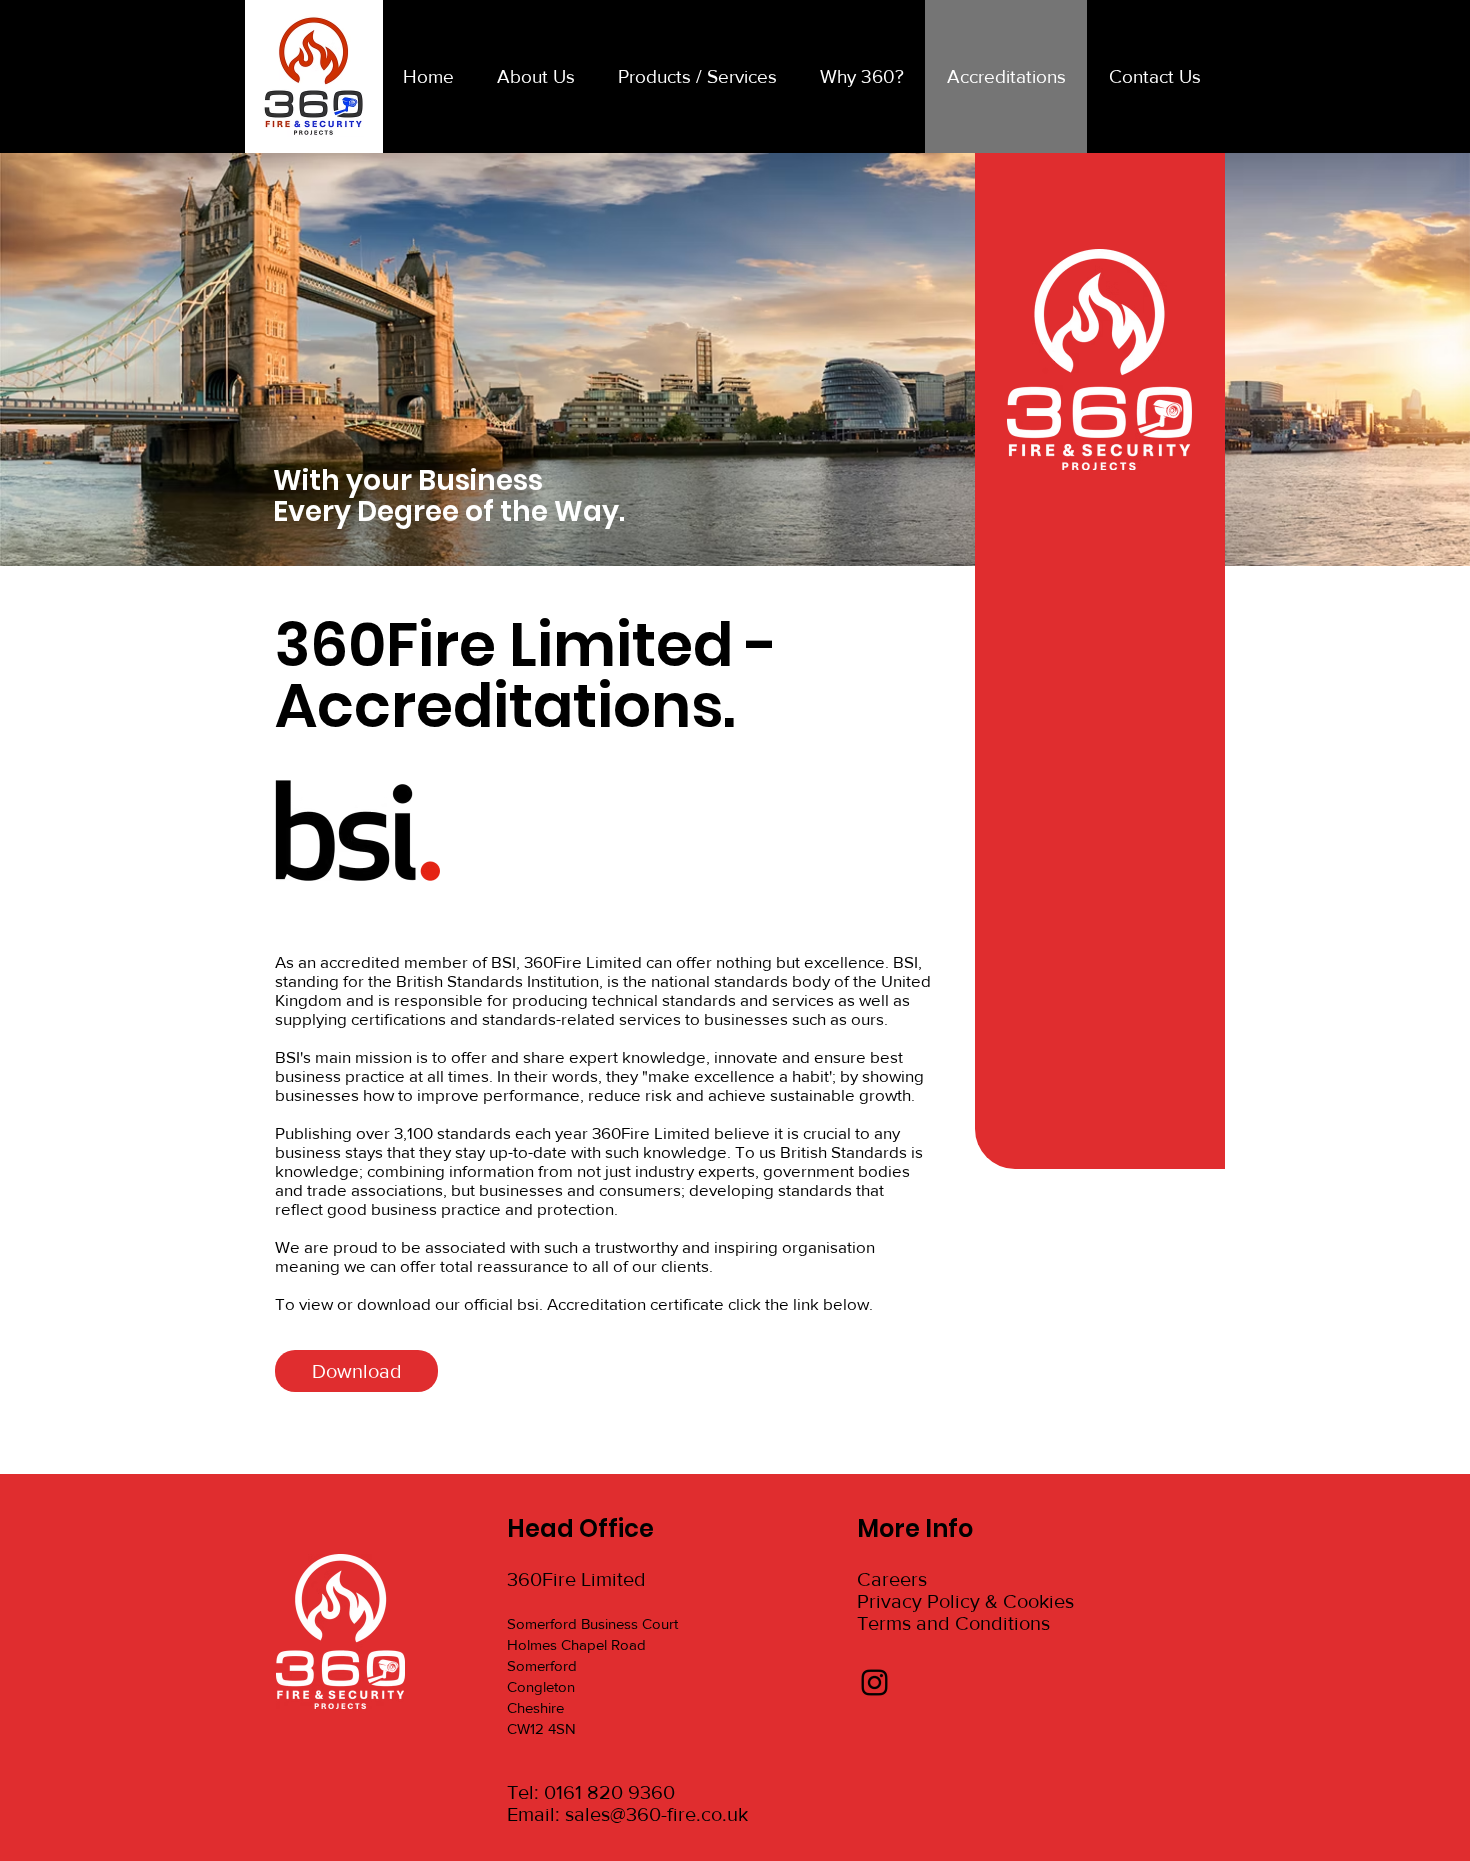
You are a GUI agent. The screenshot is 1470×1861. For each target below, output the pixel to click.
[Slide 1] (735, 516)
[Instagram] (874, 1682)
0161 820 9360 (609, 1792)
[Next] (1357, 360)
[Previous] (112, 360)
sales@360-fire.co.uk (656, 1814)
